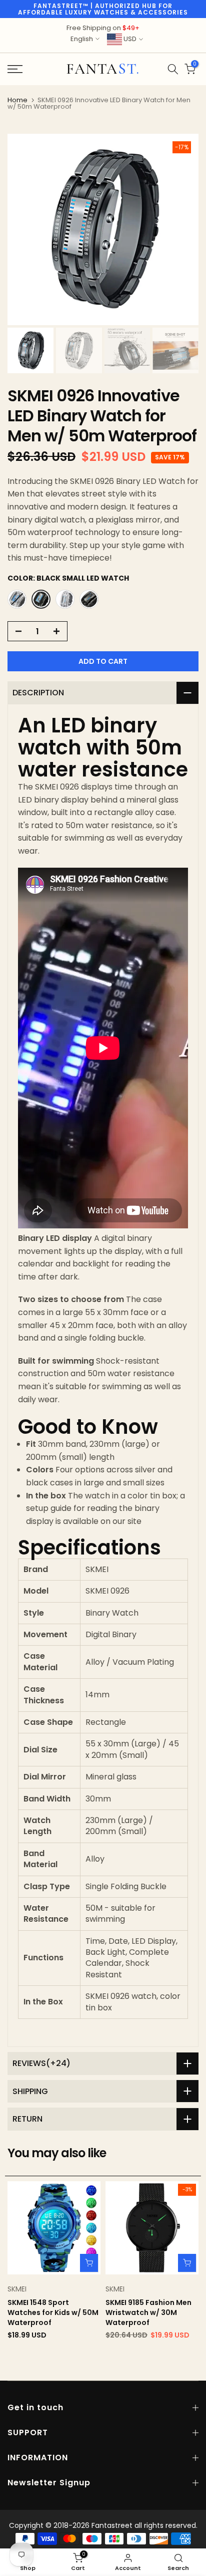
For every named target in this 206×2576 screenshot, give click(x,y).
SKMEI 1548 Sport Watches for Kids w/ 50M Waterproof (53, 2312)
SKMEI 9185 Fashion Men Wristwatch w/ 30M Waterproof (148, 2312)
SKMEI (17, 2289)
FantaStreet (103, 69)
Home (17, 100)
